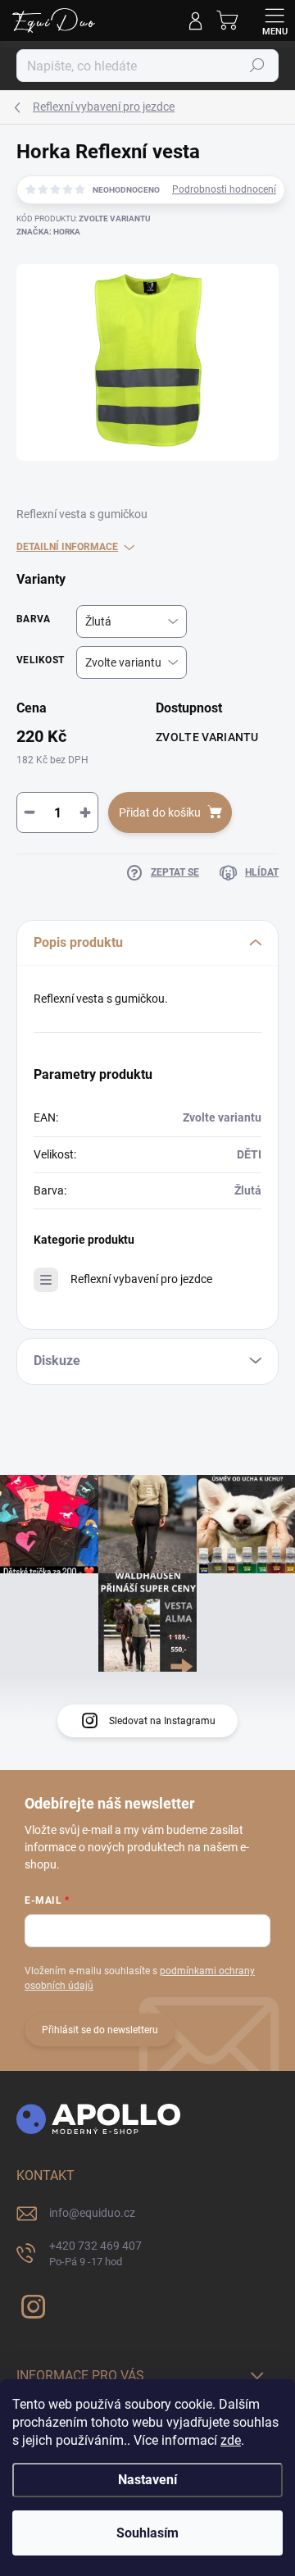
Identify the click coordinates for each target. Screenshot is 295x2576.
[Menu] (275, 20)
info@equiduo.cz (92, 2213)
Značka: (48, 232)
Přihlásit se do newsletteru (100, 2030)
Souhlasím (147, 2533)
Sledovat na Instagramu (162, 1721)
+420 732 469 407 (95, 2253)
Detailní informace (67, 547)
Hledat (257, 66)
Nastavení (147, 2480)
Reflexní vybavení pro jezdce (141, 1279)
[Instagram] (31, 2303)
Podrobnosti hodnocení (224, 189)
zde (231, 2440)
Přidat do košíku (160, 812)
